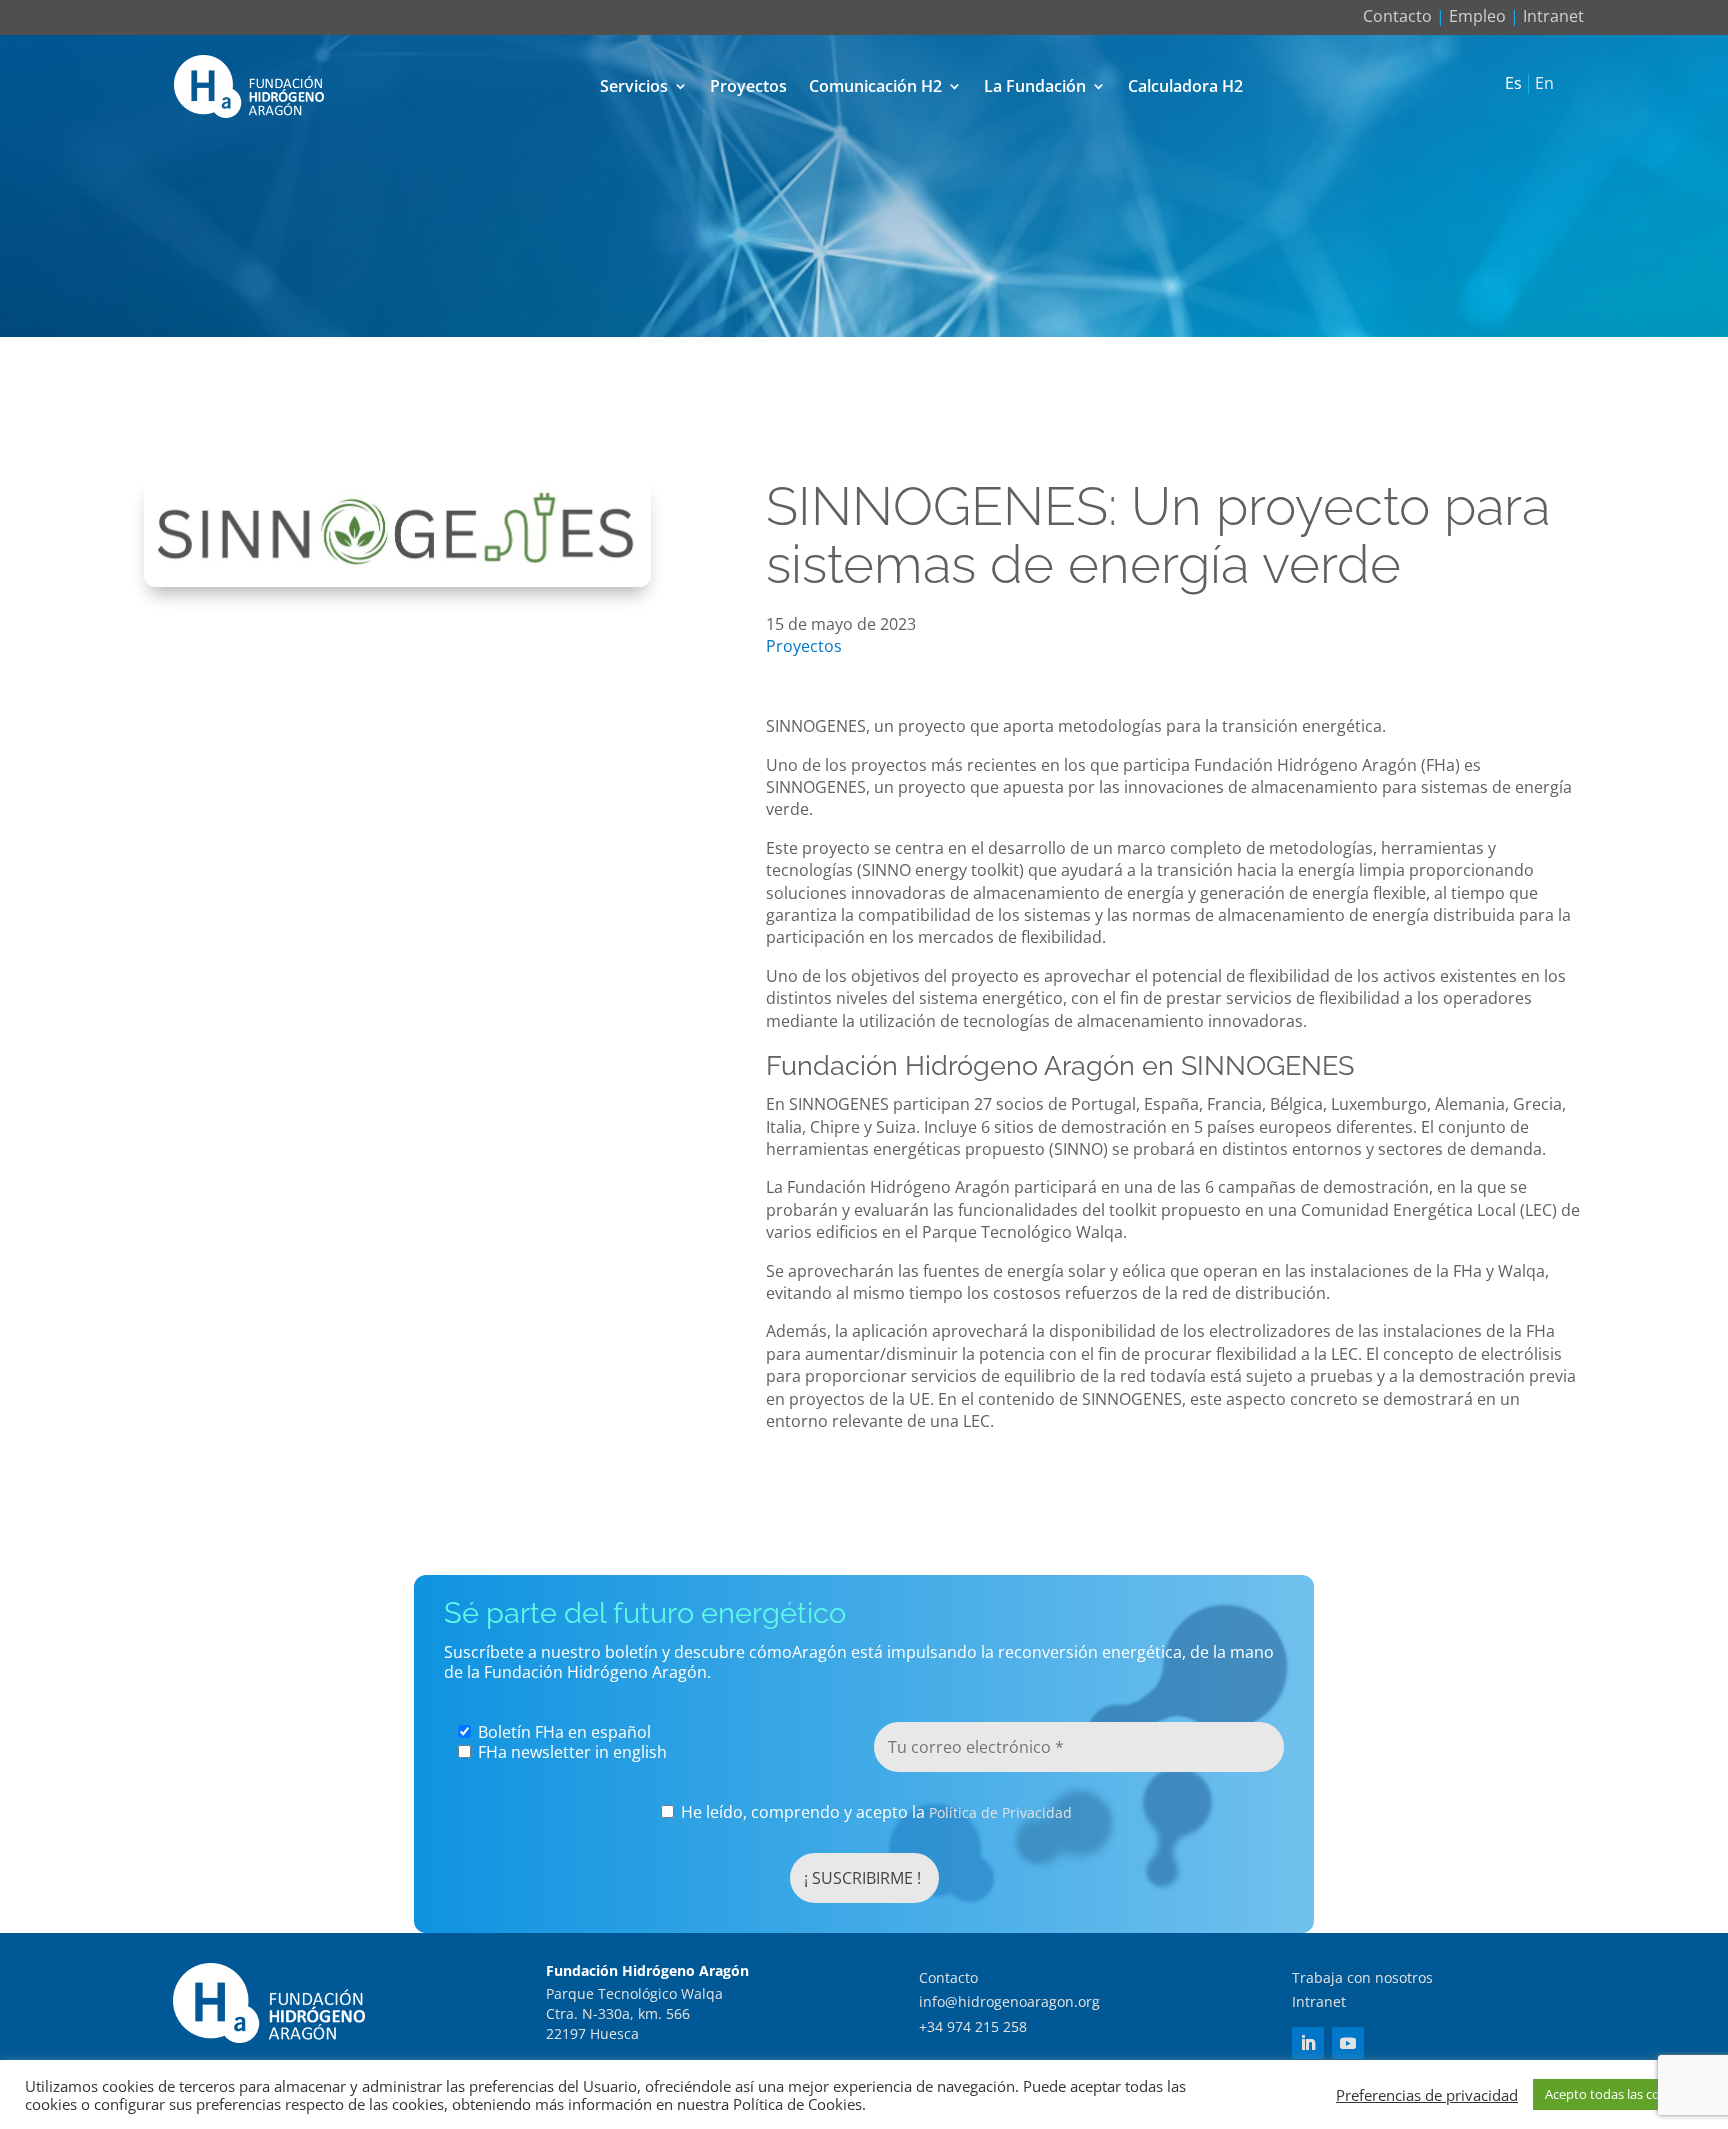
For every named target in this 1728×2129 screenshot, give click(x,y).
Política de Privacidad (1000, 1812)
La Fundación (1035, 86)
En (1544, 84)
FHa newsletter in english (570, 1752)
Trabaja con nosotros (1362, 1977)
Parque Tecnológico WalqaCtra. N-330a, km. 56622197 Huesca (634, 2013)
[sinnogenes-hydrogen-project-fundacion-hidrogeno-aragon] (397, 581)
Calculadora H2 (1185, 86)
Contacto (1397, 16)
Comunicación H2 (875, 86)
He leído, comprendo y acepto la (874, 1812)
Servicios (634, 86)
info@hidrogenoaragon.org (1009, 2001)
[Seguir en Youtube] (1348, 2043)
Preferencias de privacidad (1427, 2095)
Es (1513, 84)
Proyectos (748, 86)
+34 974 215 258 (973, 2026)
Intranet (1553, 16)
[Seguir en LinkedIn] (1308, 2043)
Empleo (1477, 16)
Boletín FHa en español (562, 1732)
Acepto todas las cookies (1618, 2094)
